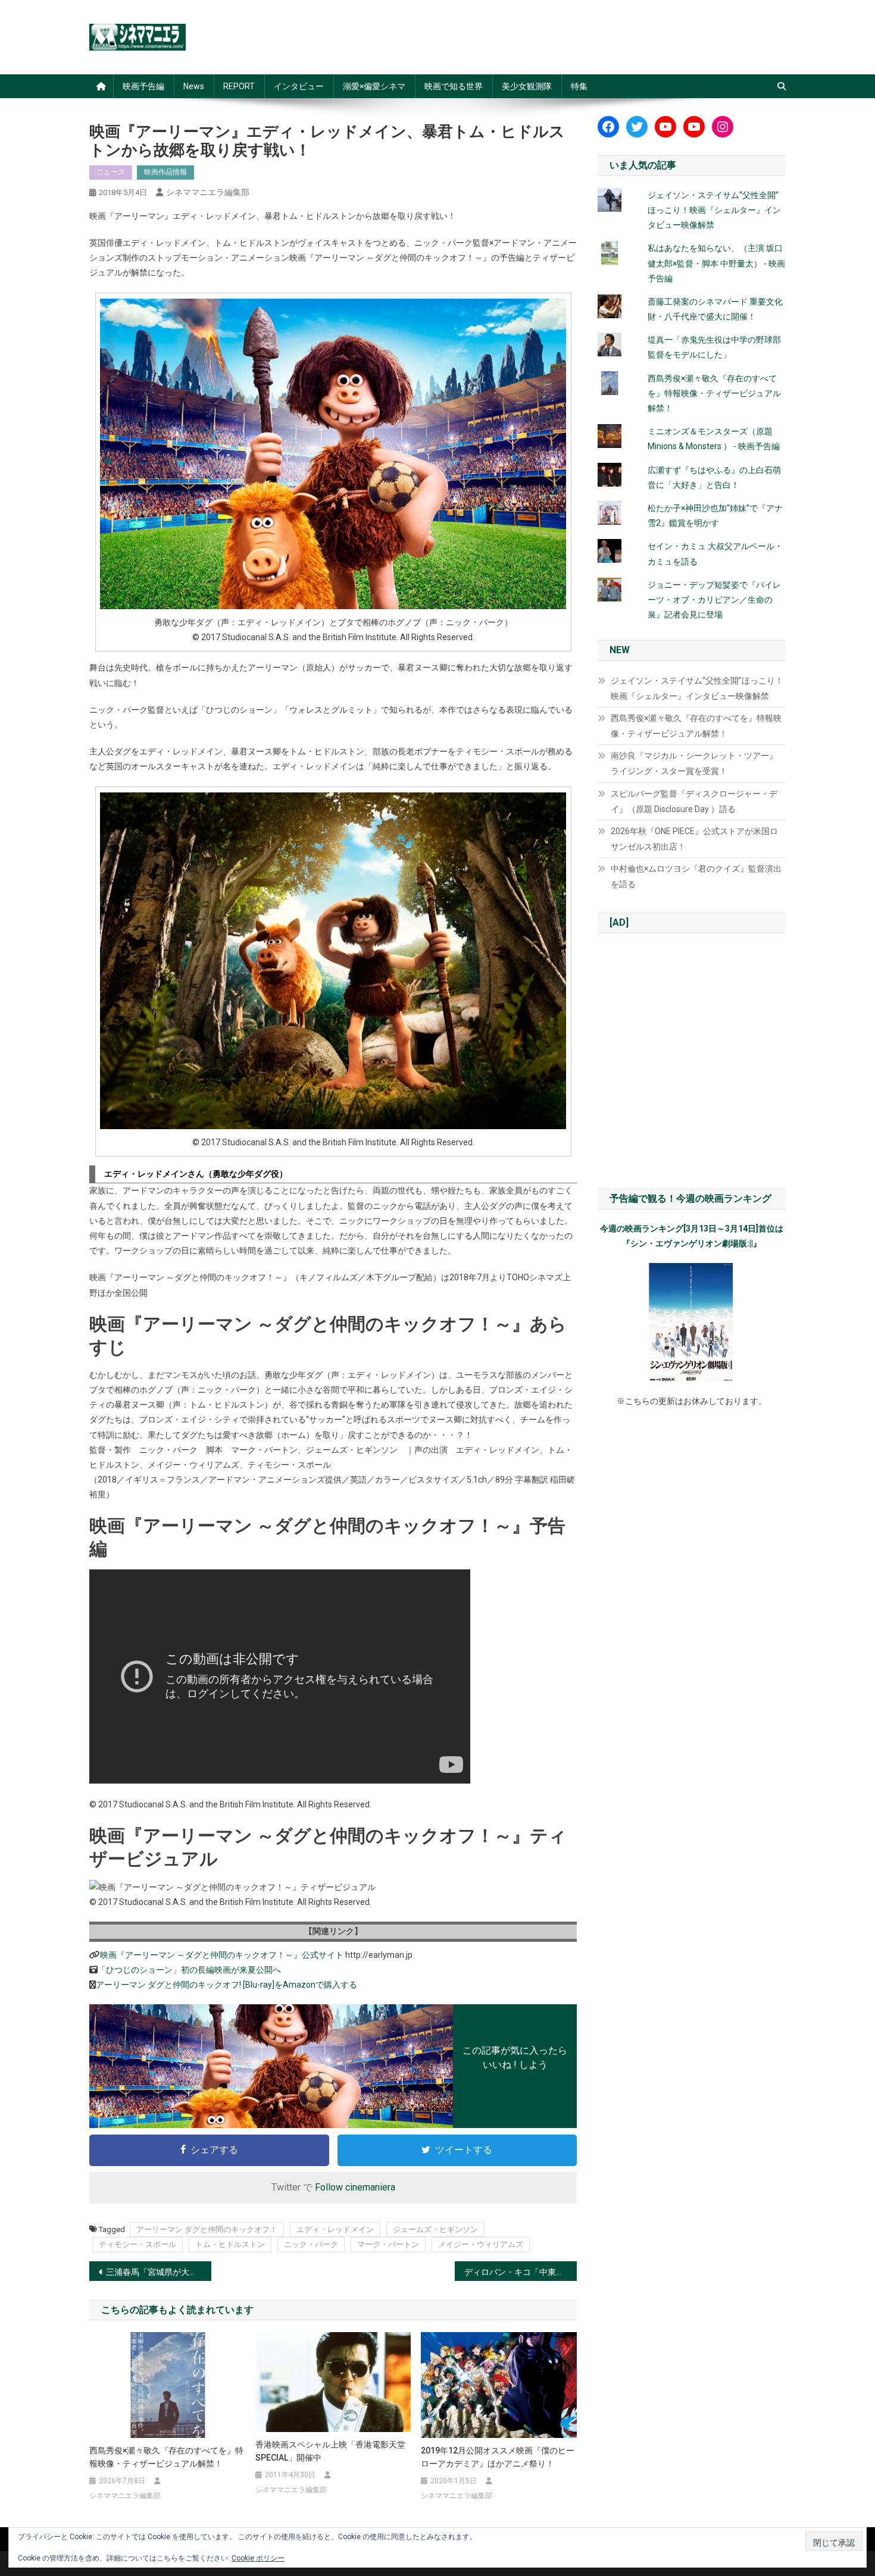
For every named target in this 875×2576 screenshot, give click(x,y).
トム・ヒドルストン (230, 2244)
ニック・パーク (311, 2244)
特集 (579, 86)
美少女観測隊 (527, 86)
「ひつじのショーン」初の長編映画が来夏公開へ (189, 1970)
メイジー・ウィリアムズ (481, 2244)
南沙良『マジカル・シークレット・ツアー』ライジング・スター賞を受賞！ (694, 763)
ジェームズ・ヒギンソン (435, 2229)
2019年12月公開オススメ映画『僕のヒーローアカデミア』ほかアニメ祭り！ (498, 2457)
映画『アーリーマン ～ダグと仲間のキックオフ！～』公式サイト (222, 1955)
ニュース (111, 172)
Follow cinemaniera (355, 2187)
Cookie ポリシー (258, 2558)
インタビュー (299, 86)
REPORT (239, 86)
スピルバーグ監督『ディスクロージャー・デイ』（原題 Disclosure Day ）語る (694, 801)
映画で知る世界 (454, 86)
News (194, 86)
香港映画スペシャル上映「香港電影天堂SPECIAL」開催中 (330, 2451)
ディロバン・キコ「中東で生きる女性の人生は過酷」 (521, 2272)
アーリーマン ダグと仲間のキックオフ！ (207, 2229)
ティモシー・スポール (137, 2244)
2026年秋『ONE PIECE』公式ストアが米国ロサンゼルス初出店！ (694, 839)
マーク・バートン (388, 2244)
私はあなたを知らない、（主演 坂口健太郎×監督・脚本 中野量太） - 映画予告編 (716, 263)
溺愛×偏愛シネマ (374, 86)
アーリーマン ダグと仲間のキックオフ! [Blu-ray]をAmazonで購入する (226, 1985)
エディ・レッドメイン (335, 2229)
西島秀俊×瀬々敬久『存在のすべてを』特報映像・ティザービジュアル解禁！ (166, 2457)
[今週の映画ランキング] (692, 1323)
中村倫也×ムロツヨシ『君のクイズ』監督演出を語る (696, 876)
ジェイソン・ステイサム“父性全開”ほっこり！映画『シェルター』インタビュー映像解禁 (714, 210)
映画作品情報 (165, 172)
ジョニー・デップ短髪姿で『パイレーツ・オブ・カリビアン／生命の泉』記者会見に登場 (714, 600)
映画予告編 (143, 86)
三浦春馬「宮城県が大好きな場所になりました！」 (159, 2272)
